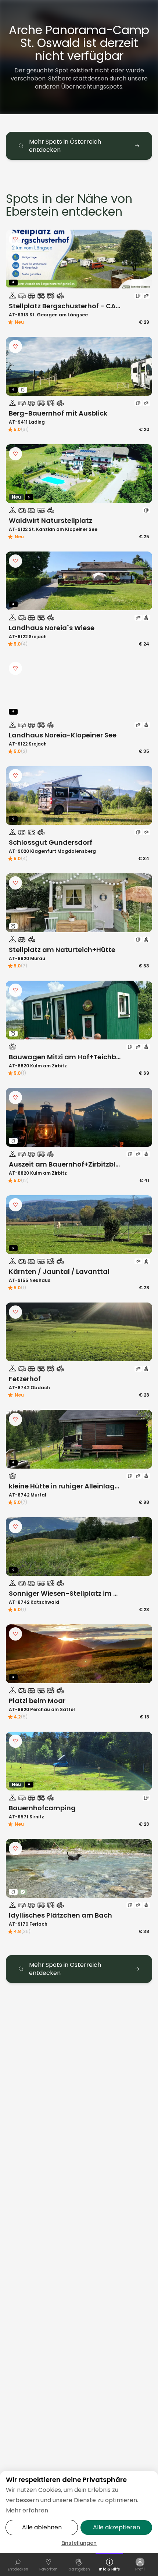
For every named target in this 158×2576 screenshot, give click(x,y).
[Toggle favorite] (15, 239)
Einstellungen (79, 2543)
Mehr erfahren (27, 2510)
